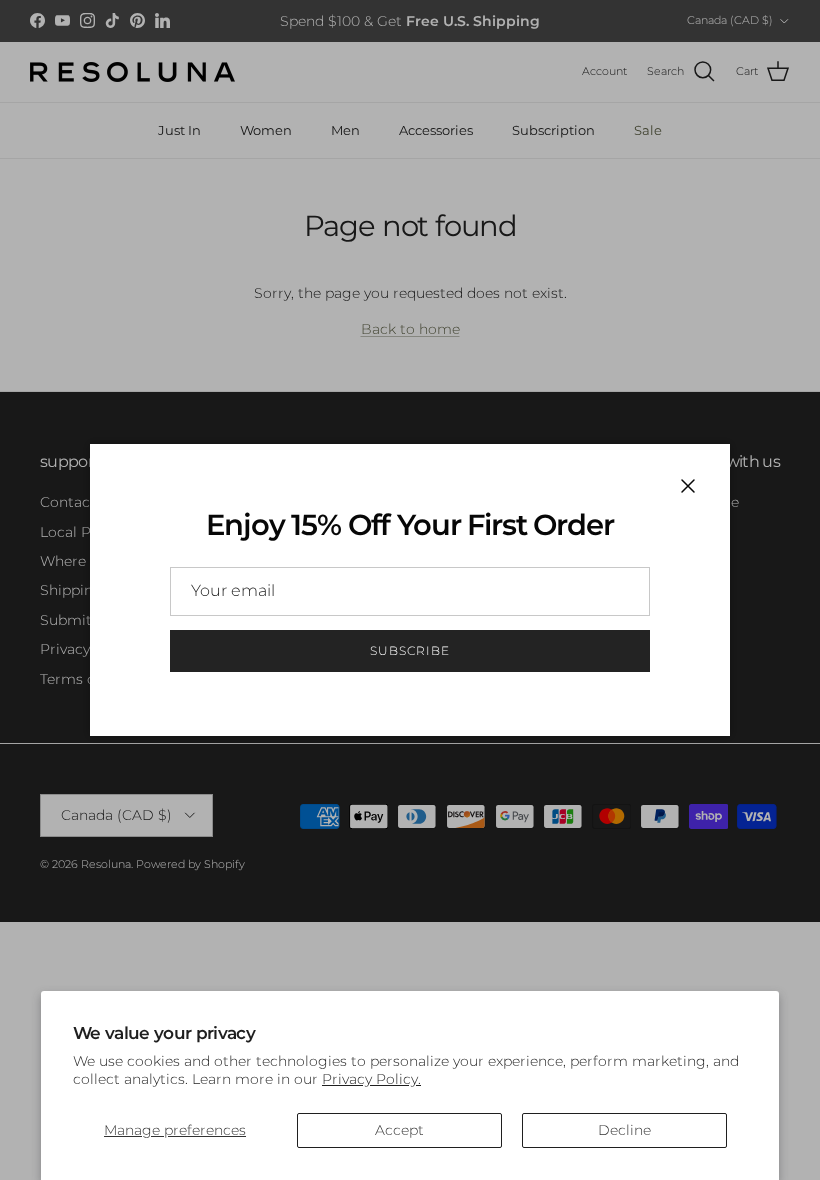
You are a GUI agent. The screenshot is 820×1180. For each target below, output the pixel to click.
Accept (399, 1130)
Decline (624, 1130)
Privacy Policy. (371, 1079)
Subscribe (410, 650)
